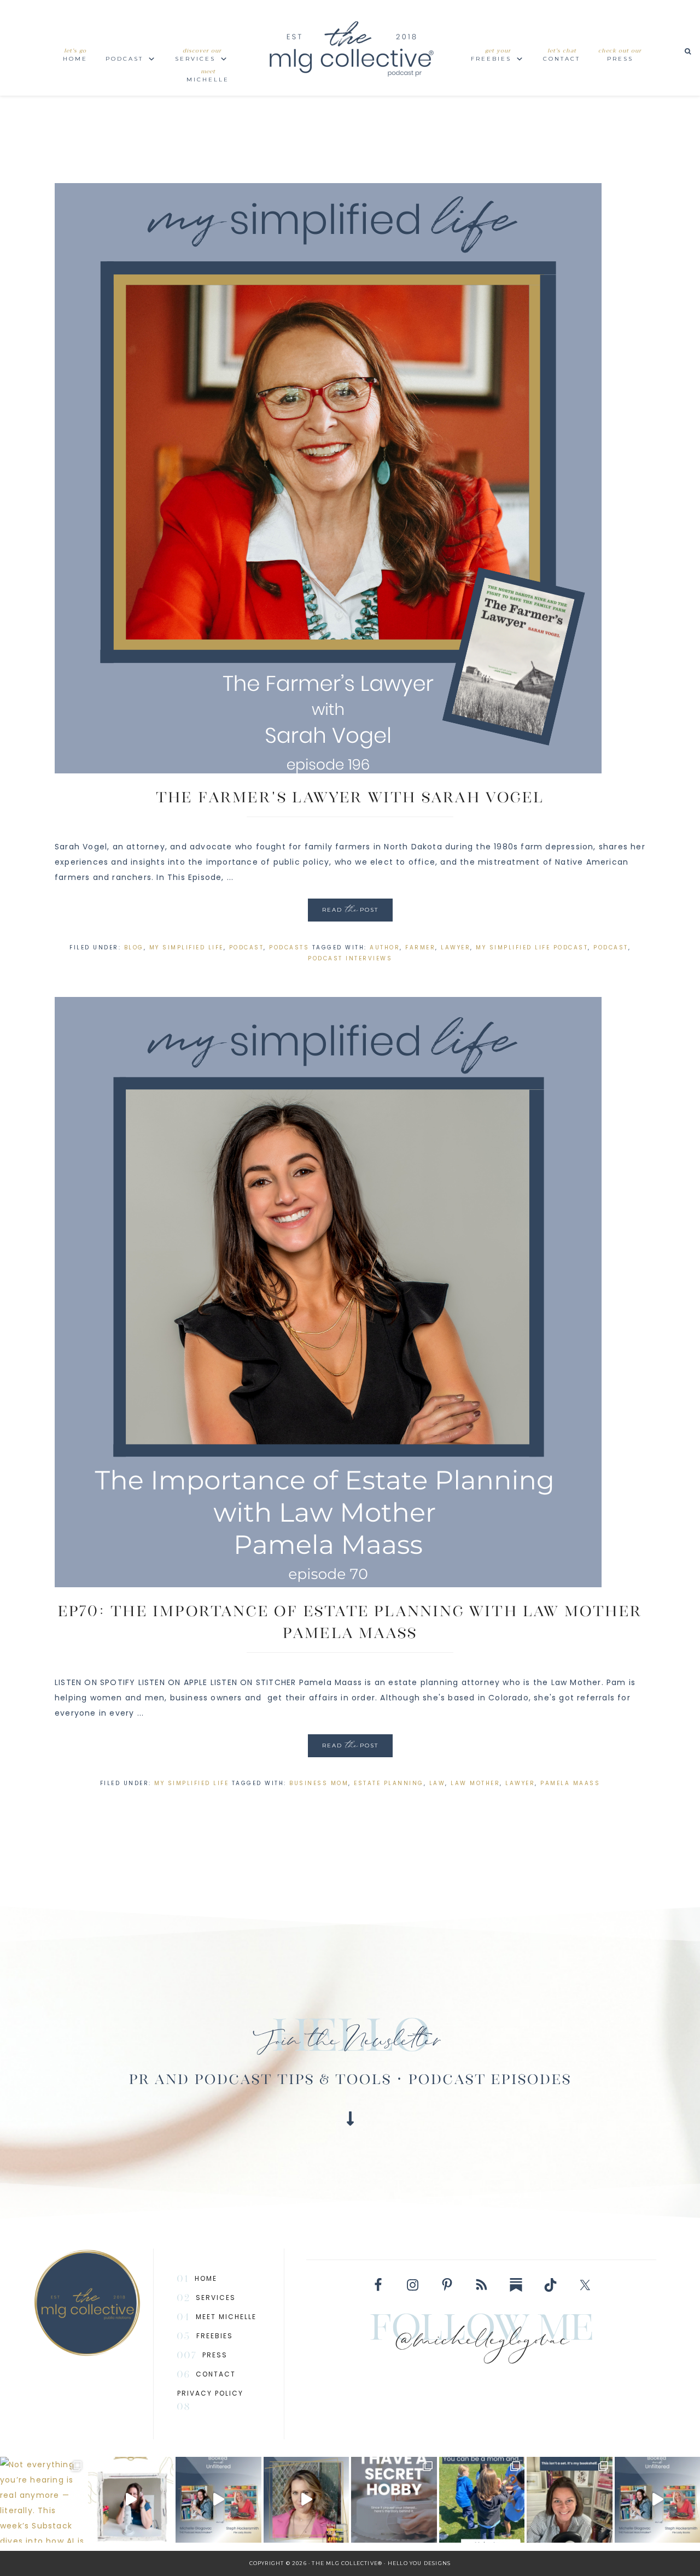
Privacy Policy (210, 2393)
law (437, 1783)
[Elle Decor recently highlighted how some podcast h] (570, 2500)
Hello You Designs (419, 2563)
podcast (611, 947)
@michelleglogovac (482, 2343)
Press (215, 2355)
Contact (216, 2374)
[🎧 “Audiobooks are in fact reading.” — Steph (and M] (218, 2500)
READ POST (350, 911)
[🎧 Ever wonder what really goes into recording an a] (131, 2500)
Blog (134, 947)
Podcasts (289, 947)
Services (216, 2298)
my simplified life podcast (532, 947)
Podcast (247, 947)
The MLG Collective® (350, 48)
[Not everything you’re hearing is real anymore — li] (43, 2500)
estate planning (389, 1783)
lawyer (456, 947)
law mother (475, 1783)
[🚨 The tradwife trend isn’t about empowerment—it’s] (307, 2500)
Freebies (215, 2336)
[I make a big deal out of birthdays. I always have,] (394, 2500)
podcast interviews (350, 958)
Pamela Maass (570, 1783)
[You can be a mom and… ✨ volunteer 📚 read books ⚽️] (482, 2500)
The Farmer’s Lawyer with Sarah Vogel (350, 797)
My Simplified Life (186, 947)
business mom (319, 1783)
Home (206, 2278)
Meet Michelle (226, 2317)
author (385, 947)
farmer (420, 947)
